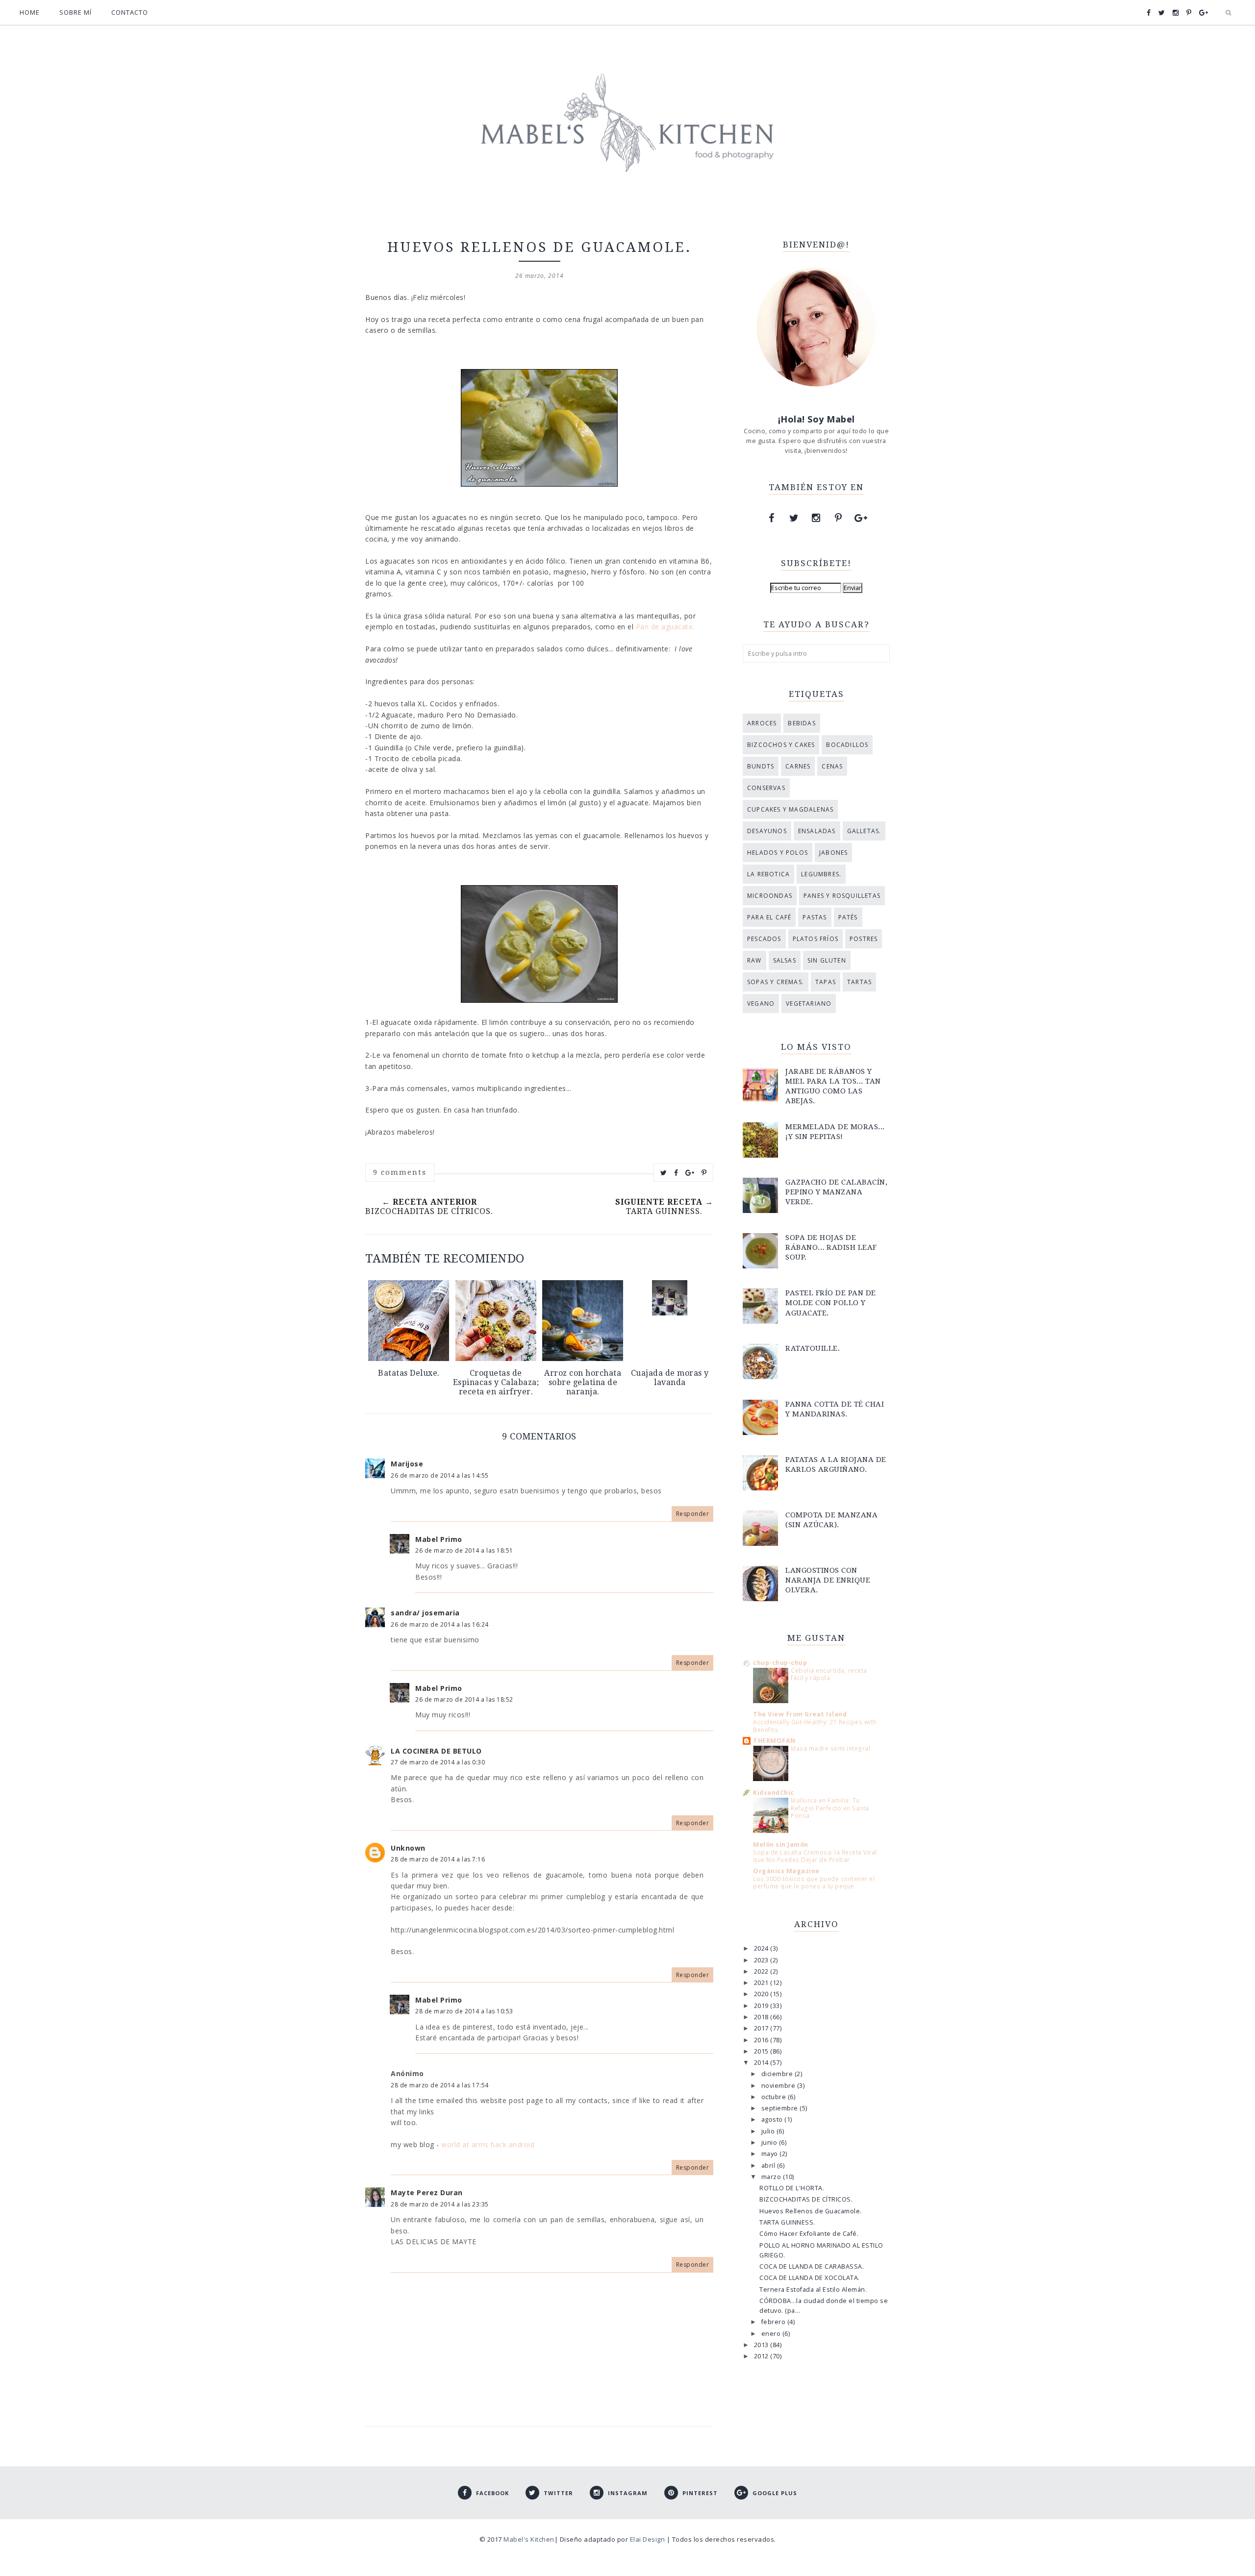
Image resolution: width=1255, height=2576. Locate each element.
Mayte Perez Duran (427, 2192)
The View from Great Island (800, 1714)
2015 (762, 2051)
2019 (762, 2006)
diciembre (778, 2074)
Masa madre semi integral (830, 1748)
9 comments (400, 1172)
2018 (762, 2017)
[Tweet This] (664, 1173)
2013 (762, 2345)
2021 (762, 1983)
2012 (762, 2356)
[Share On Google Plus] (690, 1173)
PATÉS (848, 917)
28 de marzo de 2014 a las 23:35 (440, 2204)
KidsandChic (774, 1793)
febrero (774, 2322)
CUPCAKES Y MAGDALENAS (790, 809)
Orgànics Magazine (786, 1871)
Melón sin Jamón (781, 1845)
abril (769, 2166)
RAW (754, 960)
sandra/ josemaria (425, 1613)
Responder (693, 1514)
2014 (762, 2063)
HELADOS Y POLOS (778, 853)
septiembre (781, 2108)
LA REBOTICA (768, 874)
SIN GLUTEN (827, 960)
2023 (762, 1960)
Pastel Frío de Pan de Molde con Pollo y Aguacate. (831, 1303)
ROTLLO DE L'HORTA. (792, 2188)
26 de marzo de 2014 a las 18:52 (464, 1699)
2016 (762, 2040)
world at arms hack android (488, 2144)
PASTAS (815, 917)
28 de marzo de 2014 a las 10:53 (464, 2011)
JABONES (833, 853)
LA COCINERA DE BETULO (436, 1751)
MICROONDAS (770, 896)
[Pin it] (704, 1173)
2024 (762, 1948)
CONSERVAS (766, 788)
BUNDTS (761, 766)
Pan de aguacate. (665, 627)
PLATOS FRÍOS (816, 939)
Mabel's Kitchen (529, 2539)
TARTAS (859, 982)
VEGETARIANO (809, 1003)
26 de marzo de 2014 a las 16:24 (440, 1624)
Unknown (408, 1848)
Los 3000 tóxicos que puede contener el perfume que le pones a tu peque (814, 1883)
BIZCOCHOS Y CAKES (781, 745)
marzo (772, 2177)
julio (769, 2131)
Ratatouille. (813, 1348)
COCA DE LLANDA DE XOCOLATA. (810, 2278)
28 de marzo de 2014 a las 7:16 (438, 1859)
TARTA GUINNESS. (787, 2222)
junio (770, 2143)
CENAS (832, 766)
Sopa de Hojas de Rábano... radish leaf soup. (831, 1247)
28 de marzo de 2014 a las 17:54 (440, 2085)
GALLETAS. (864, 831)
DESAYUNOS (767, 831)
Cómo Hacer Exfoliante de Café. (809, 2234)
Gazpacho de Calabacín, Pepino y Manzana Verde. (836, 1192)
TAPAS (826, 982)
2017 (762, 2028)
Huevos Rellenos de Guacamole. (811, 2211)
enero (772, 2334)
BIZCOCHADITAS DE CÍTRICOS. (806, 2199)
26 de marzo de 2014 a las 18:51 (464, 1550)
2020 (762, 1994)
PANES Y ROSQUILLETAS (842, 896)
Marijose (407, 1464)
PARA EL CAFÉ (769, 917)
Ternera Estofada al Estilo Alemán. (813, 2290)
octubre (775, 2097)
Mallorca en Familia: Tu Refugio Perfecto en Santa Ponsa (830, 1808)
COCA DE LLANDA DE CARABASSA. (812, 2266)
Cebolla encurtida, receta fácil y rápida (829, 1674)
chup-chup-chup (780, 1663)
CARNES (798, 766)
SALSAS (785, 960)
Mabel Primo (439, 1539)
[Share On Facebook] (676, 1173)
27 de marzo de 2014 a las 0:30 (438, 1762)
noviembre (779, 2086)
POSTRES (864, 939)
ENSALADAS (817, 831)
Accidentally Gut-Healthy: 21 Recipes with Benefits (815, 1726)
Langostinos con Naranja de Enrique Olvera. (828, 1580)
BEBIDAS (802, 723)
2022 (762, 1971)
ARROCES (762, 723)
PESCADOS (764, 939)
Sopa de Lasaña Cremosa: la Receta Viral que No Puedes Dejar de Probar (815, 1856)
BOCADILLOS (847, 745)
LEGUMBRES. (821, 874)
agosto (773, 2119)
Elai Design (648, 2539)
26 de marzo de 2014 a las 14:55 (440, 1475)
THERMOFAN (774, 1741)
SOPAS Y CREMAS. (776, 982)
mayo (771, 2154)
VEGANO (761, 1003)
